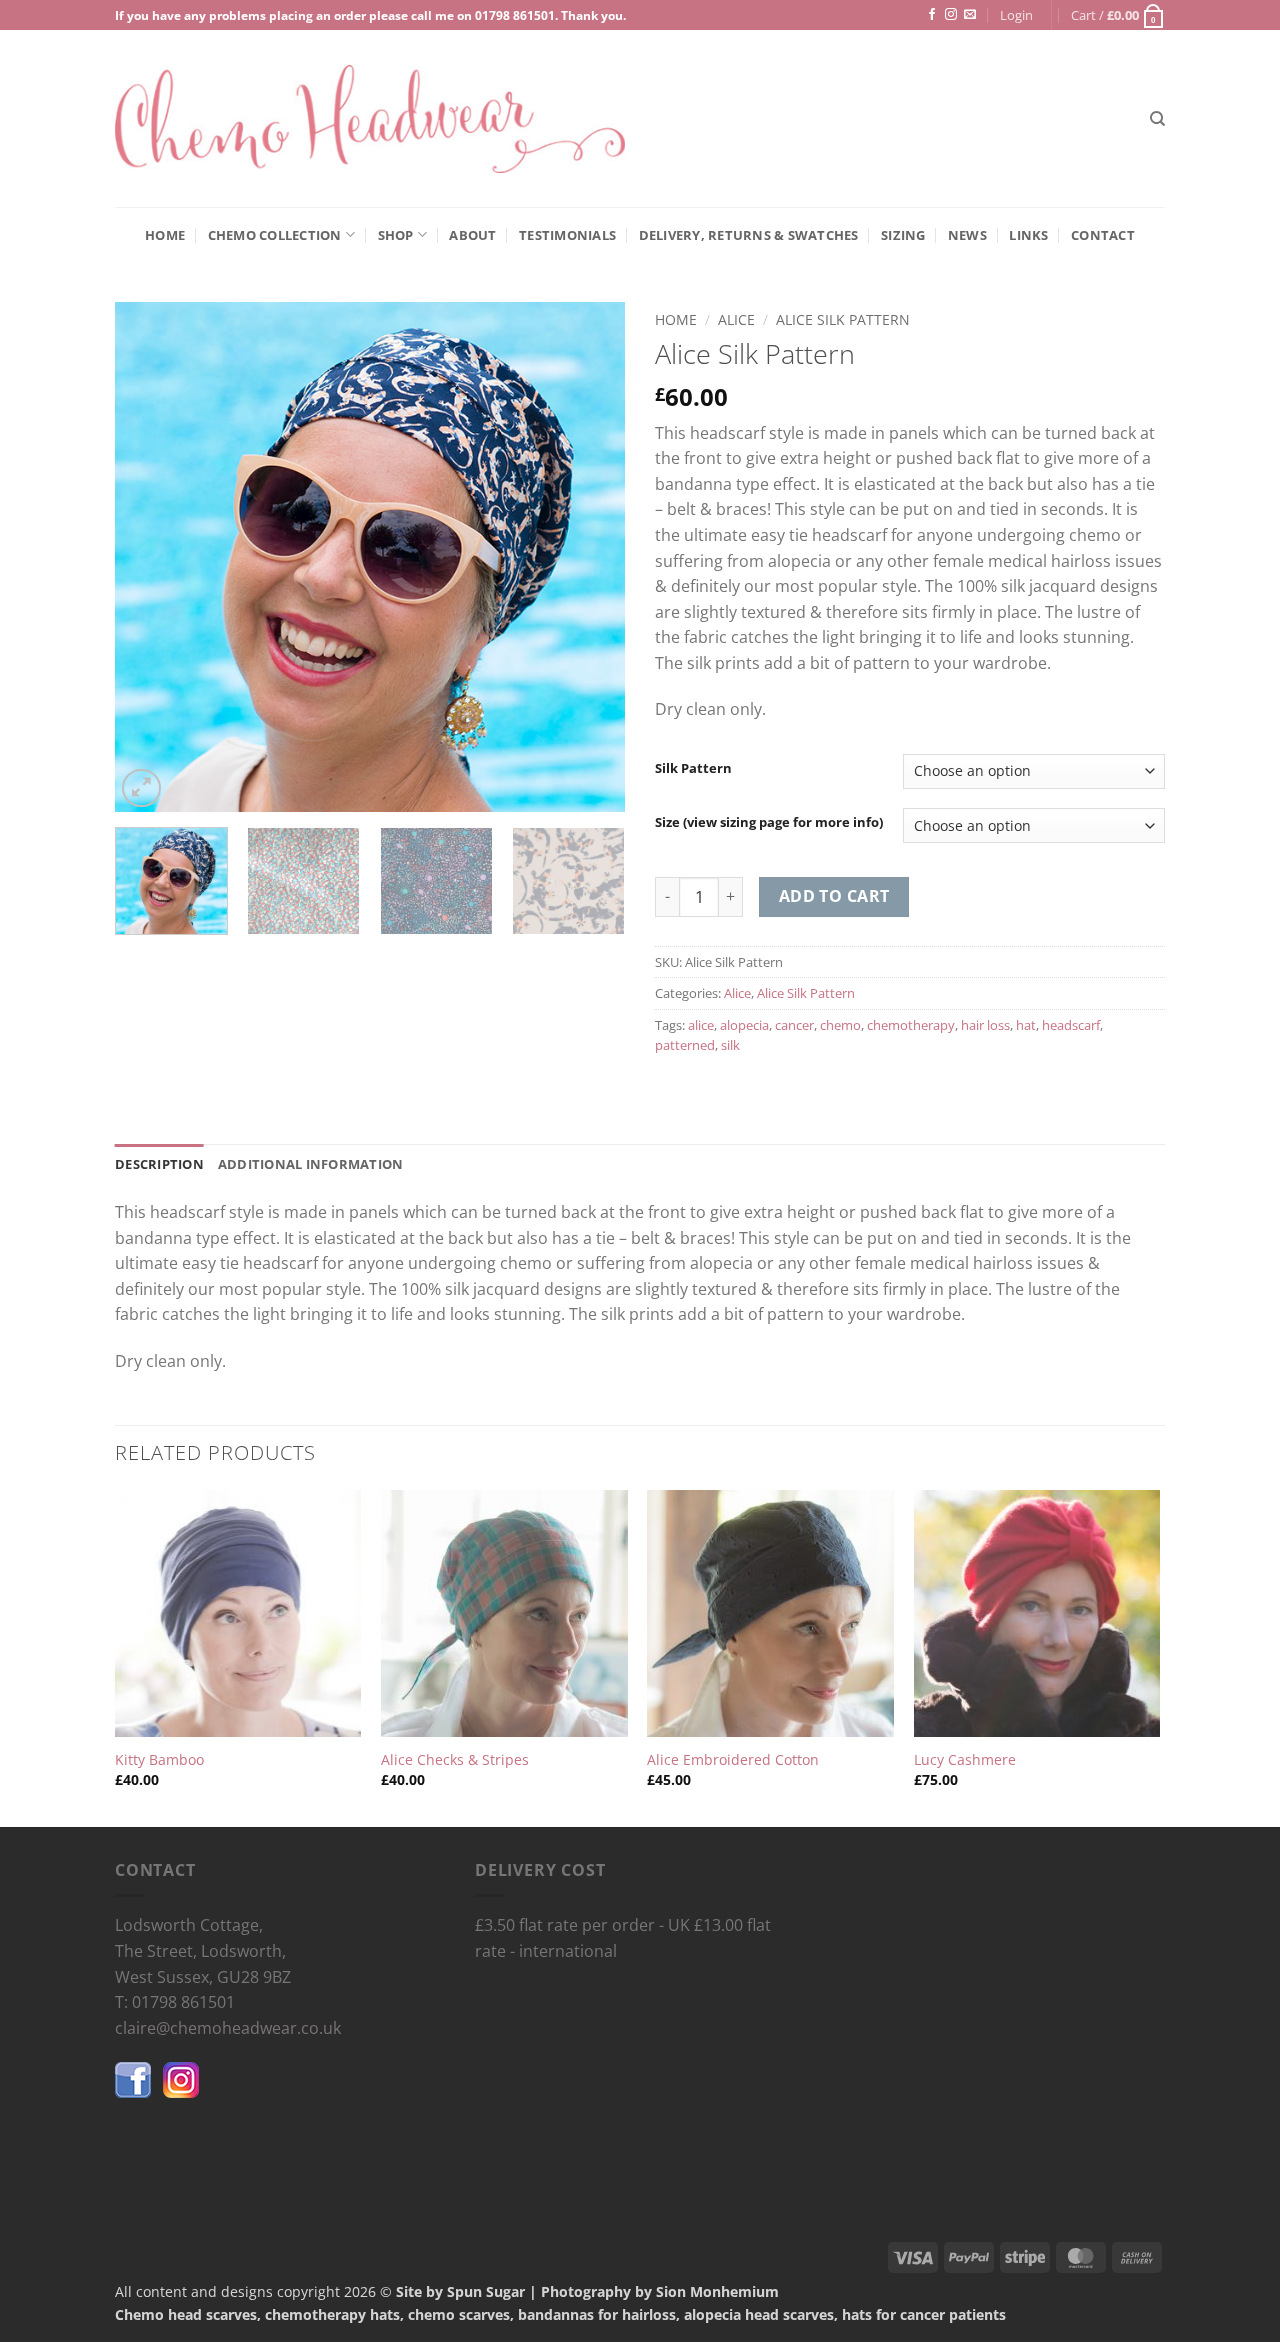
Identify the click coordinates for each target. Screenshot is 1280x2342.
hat (1026, 1025)
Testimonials (567, 235)
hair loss (985, 1025)
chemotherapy (911, 1025)
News (967, 235)
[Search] (1157, 119)
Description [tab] (159, 1164)
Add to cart (834, 896)
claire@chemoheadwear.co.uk (228, 2028)
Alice (736, 319)
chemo (840, 1025)
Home (165, 235)
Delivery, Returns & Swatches (749, 235)
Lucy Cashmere (965, 1760)
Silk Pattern (693, 769)
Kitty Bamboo (159, 1760)
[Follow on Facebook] (932, 15)
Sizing (903, 235)
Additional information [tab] (311, 1164)
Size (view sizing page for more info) (769, 823)
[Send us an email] (970, 15)
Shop (396, 235)
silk (730, 1045)
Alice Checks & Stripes (455, 1760)
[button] (1016, 15)
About (472, 235)
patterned (685, 1045)
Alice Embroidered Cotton (733, 1760)
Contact (1103, 235)
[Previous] (150, 557)
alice (701, 1025)
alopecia (744, 1025)
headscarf (1071, 1025)
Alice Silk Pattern (843, 319)
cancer (794, 1025)
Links (1028, 235)
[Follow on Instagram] (951, 15)
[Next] (590, 557)
